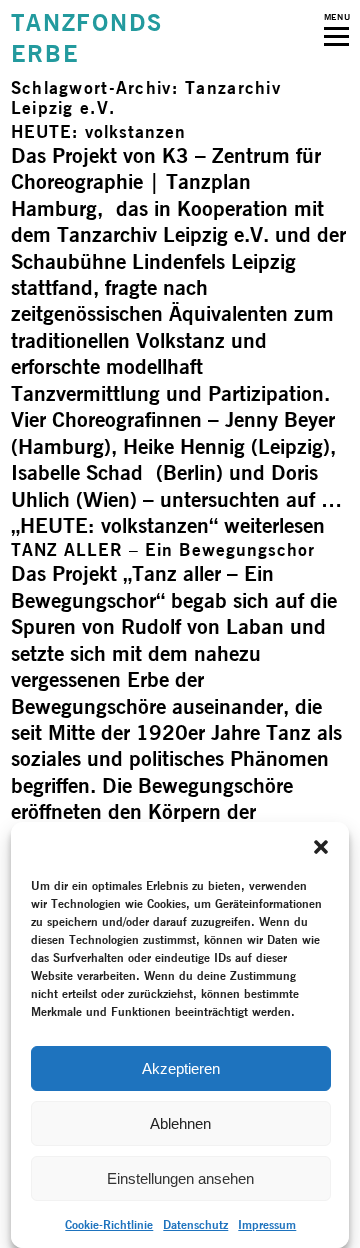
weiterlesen (168, 525)
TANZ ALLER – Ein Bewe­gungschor (163, 549)
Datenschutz (195, 1224)
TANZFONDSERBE (87, 38)
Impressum (267, 1224)
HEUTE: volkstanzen (98, 131)
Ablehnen (180, 1123)
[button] (321, 847)
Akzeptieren (181, 1068)
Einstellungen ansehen (180, 1178)
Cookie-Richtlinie (109, 1224)
